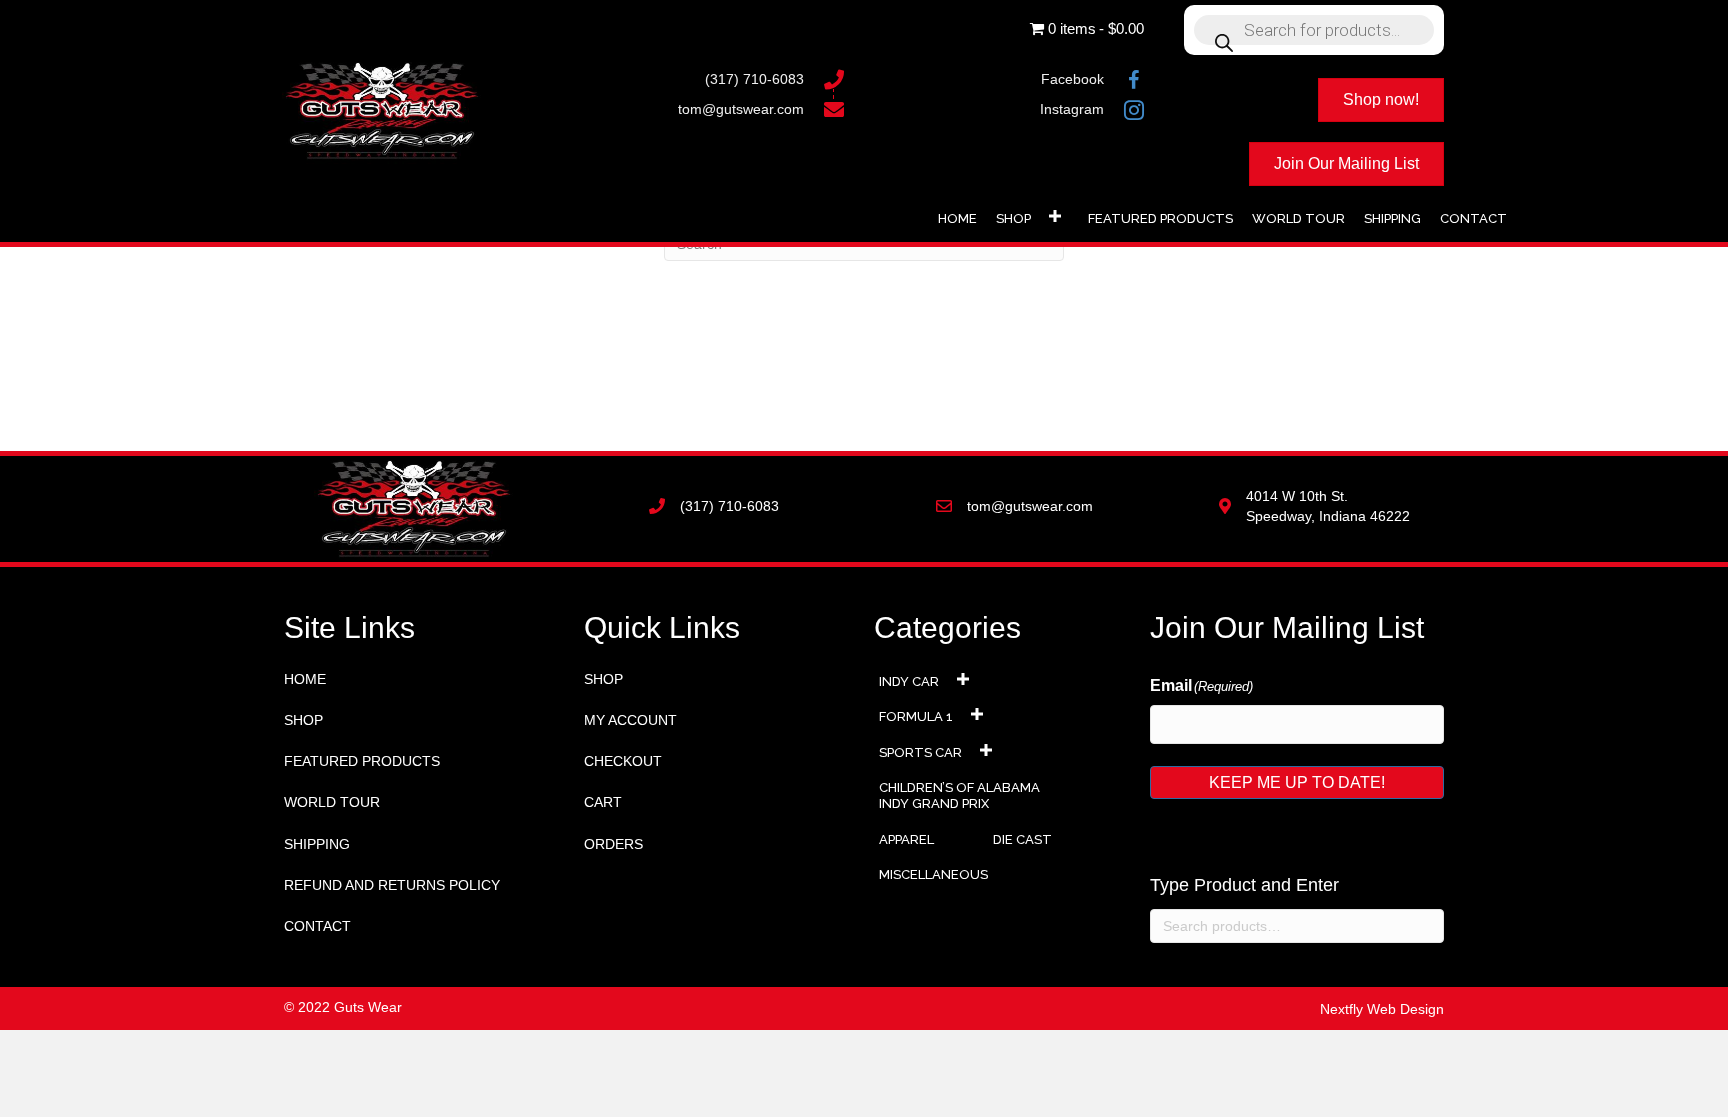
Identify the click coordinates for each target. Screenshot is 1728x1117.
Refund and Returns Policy (392, 885)
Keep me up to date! (1297, 782)
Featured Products (362, 761)
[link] (957, 216)
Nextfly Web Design (1382, 1009)
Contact (317, 926)
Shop (303, 720)
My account (630, 720)
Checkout (623, 761)
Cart (603, 802)
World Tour (332, 802)
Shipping (317, 844)
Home (305, 679)
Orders (613, 844)
